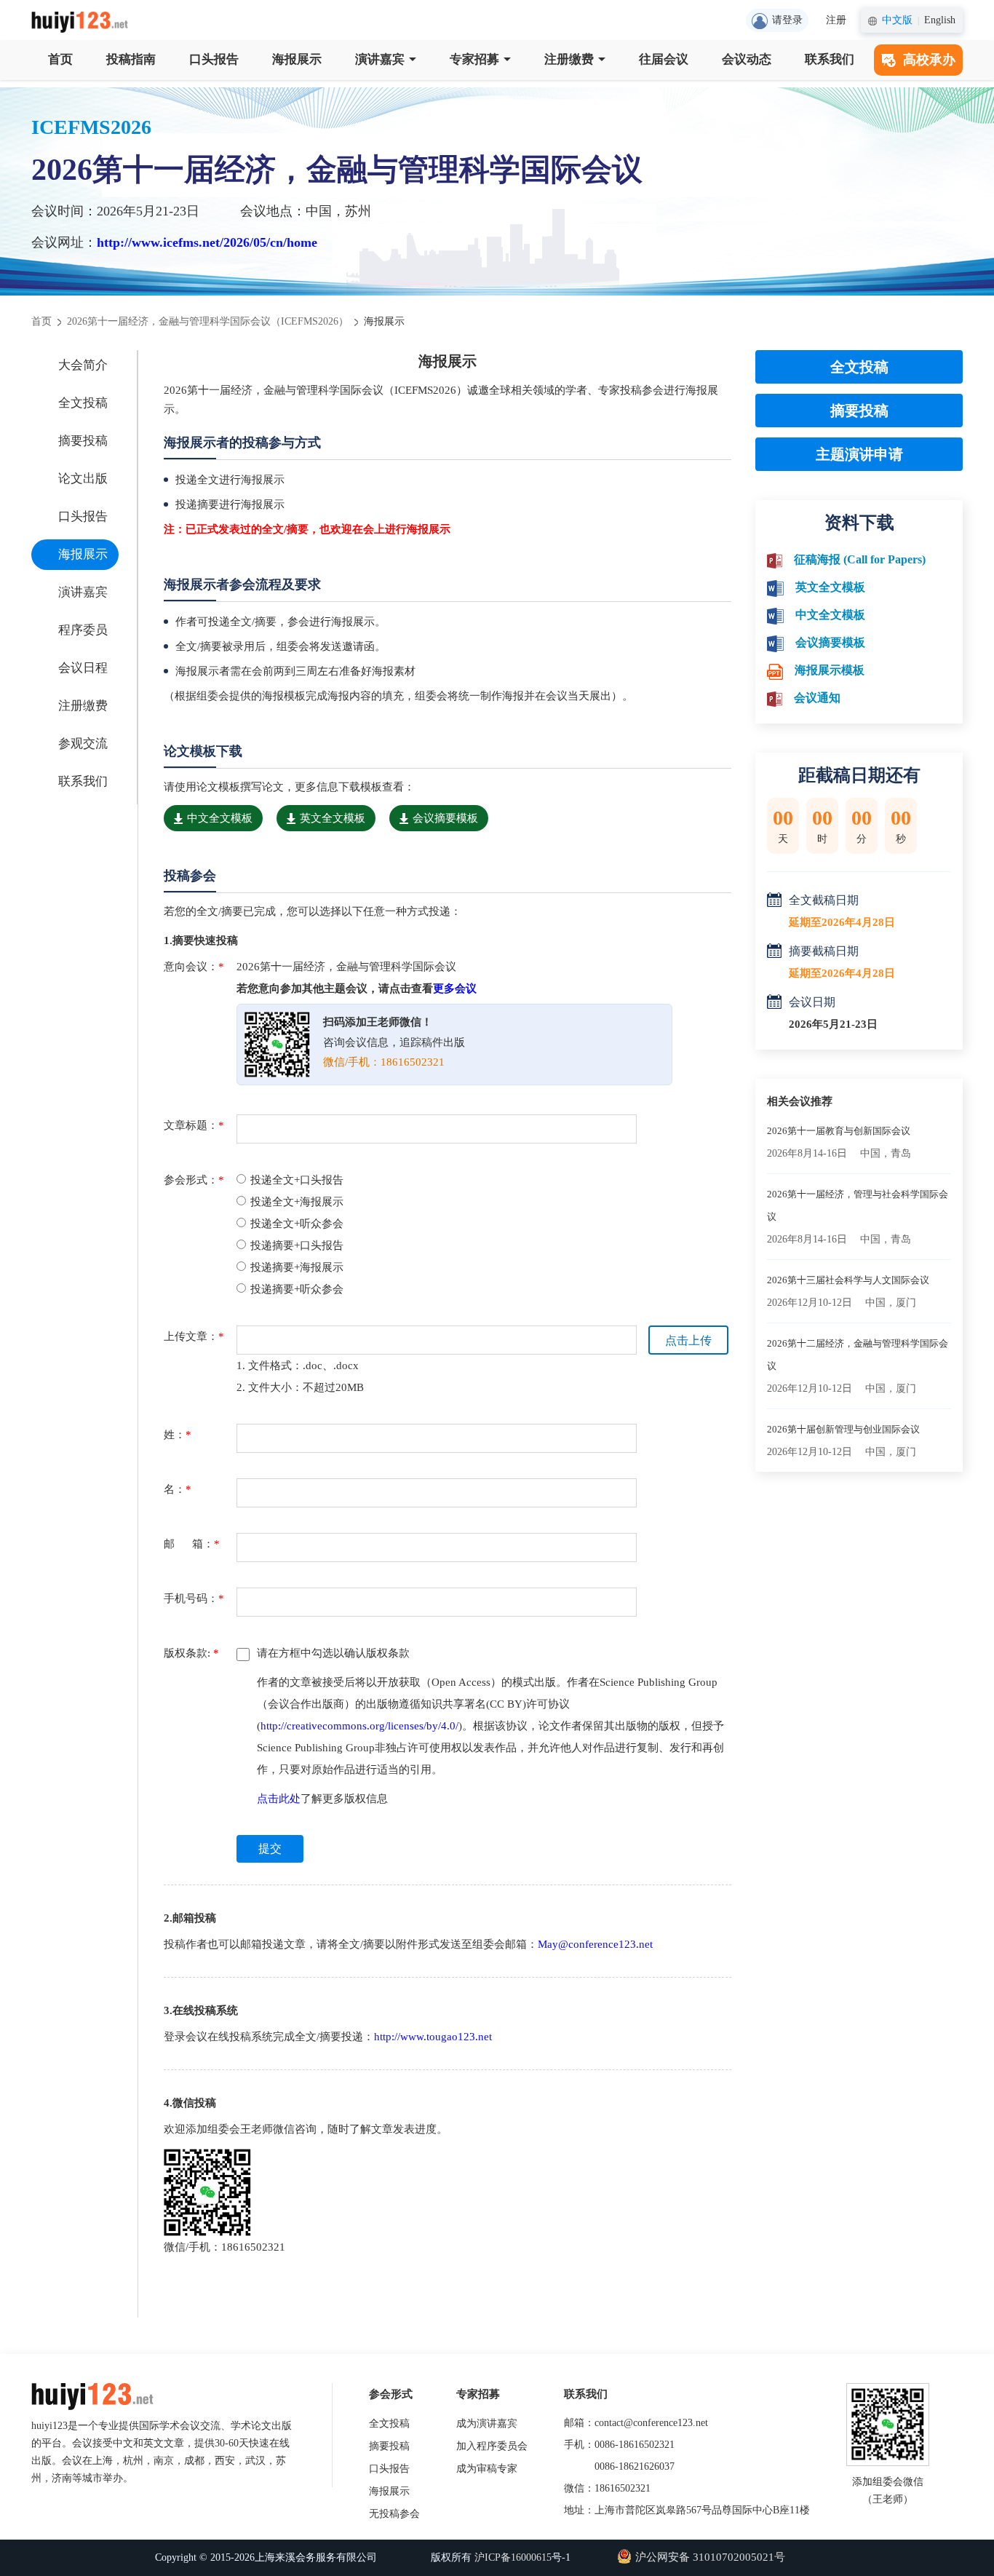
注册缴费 (569, 59)
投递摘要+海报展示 (297, 1267)
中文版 (897, 20)
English (940, 20)
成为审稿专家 (487, 2469)
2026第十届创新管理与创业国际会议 (843, 1429)
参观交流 (83, 744)
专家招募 (474, 59)
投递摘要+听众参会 (297, 1289)
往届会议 (664, 59)
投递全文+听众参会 (297, 1224)
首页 (60, 59)
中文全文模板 (220, 818)
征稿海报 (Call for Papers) (860, 559)
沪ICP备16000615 (513, 2557)
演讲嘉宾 (380, 59)
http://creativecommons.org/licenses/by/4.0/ (359, 1726)
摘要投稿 (83, 441)
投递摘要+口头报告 (297, 1245)
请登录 (787, 20)
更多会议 (455, 988)
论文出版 (83, 479)
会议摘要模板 (445, 818)
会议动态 (747, 59)
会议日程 (83, 668)
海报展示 (297, 59)
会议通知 (817, 698)
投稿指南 (131, 59)
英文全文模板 (333, 818)
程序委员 (83, 630)
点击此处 (279, 1799)
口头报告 (214, 59)
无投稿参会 (394, 2514)
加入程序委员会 (492, 2446)
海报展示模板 (830, 670)
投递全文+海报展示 (297, 1202)
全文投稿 (83, 403)
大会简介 (83, 365)
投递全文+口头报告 (297, 1180)
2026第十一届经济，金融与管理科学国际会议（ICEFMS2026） (208, 321)
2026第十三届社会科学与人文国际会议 (848, 1280)
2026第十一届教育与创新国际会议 (839, 1131)
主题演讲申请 (859, 454)
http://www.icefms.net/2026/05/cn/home (207, 242)
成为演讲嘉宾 (487, 2424)
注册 (836, 20)
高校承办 (929, 60)
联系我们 (830, 59)
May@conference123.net (595, 1944)
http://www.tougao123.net (433, 2037)
